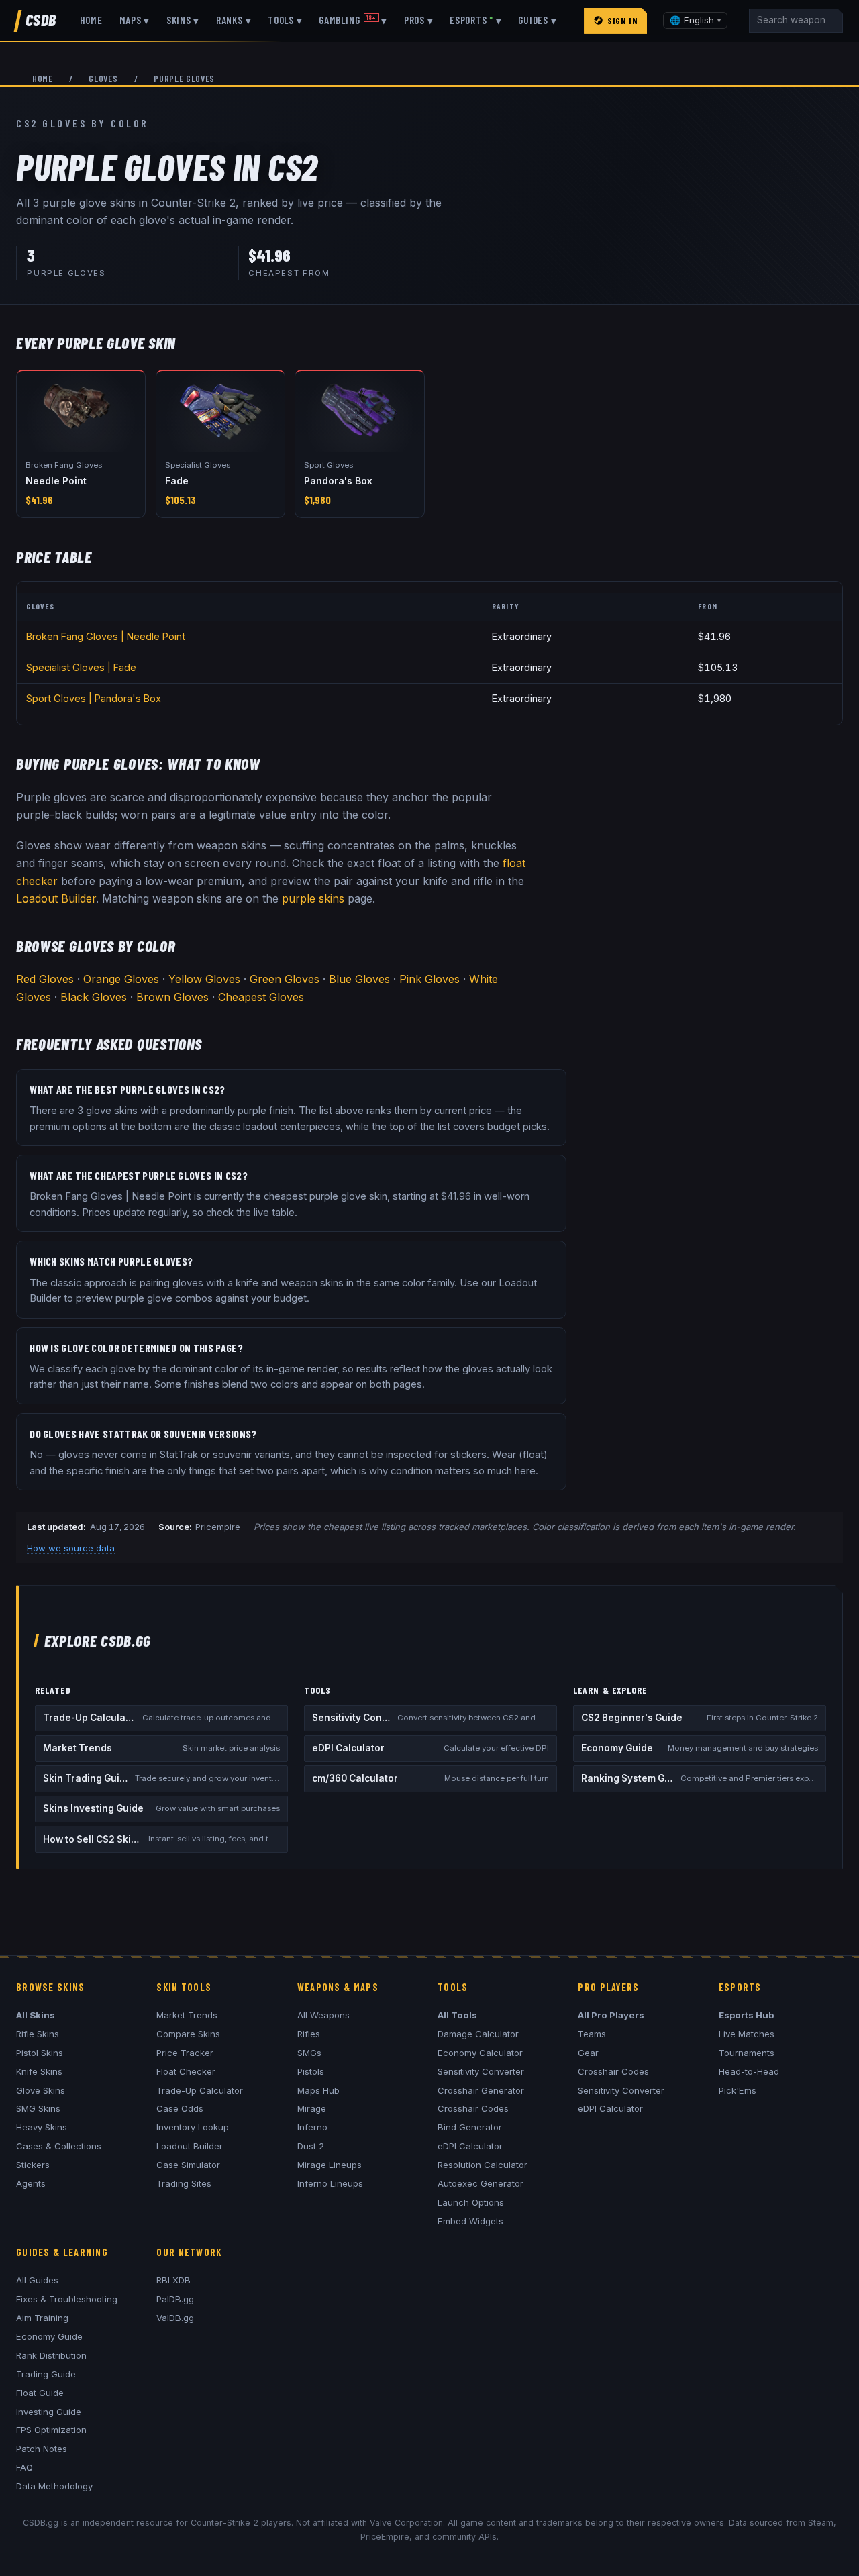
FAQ (24, 2467)
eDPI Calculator (470, 2146)
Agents (31, 2183)
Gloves (103, 78)
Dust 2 (311, 2146)
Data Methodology (54, 2486)
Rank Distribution (51, 2355)
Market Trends (187, 2015)
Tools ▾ (285, 20)
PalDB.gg (175, 2299)
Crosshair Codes (473, 2108)
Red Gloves (45, 979)
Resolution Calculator (483, 2165)
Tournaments (747, 2053)
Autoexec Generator (481, 2183)
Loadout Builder (56, 898)
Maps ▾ (135, 20)
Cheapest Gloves (261, 997)
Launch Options (471, 2202)
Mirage (312, 2108)
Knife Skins (39, 2071)
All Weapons (323, 2015)
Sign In (622, 20)
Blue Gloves (359, 979)
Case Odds (180, 2108)
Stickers (33, 2165)
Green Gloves (285, 979)
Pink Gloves (429, 979)
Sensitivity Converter (481, 2071)
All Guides (37, 2280)
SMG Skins (38, 2108)
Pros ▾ (419, 20)
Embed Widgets (470, 2221)
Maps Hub (318, 2090)
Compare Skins (188, 2034)
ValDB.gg (175, 2318)
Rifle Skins (38, 2034)
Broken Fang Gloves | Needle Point (106, 636)
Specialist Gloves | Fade (81, 667)
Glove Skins (41, 2090)
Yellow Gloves (204, 979)
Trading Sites (184, 2183)
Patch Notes (42, 2449)
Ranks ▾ (234, 20)
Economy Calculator (480, 2053)
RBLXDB (173, 2280)
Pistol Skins (40, 2053)
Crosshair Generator (481, 2090)
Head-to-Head (749, 2071)
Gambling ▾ (353, 20)
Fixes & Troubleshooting (67, 2299)
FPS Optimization (51, 2430)
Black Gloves (94, 997)
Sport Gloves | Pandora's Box (94, 698)
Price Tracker (185, 2053)
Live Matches (747, 2034)
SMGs (309, 2053)
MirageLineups (330, 2165)
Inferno (312, 2127)
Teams (592, 2034)
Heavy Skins (42, 2127)
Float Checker (186, 2071)
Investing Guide (49, 2412)
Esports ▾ (475, 20)
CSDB (41, 20)
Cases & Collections (59, 2146)
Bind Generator (470, 2127)
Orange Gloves (121, 979)
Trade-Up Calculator (200, 2090)
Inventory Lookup (193, 2127)
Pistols (311, 2071)
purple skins (313, 898)
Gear (588, 2053)
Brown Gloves (172, 997)
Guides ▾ (537, 20)
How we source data (71, 1548)
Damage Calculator (478, 2034)
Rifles (309, 2034)
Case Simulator (188, 2165)
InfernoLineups (330, 2183)
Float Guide (40, 2393)
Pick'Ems (738, 2090)
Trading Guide (46, 2374)
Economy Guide (49, 2336)
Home (91, 20)
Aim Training (42, 2318)
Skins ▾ (183, 20)
